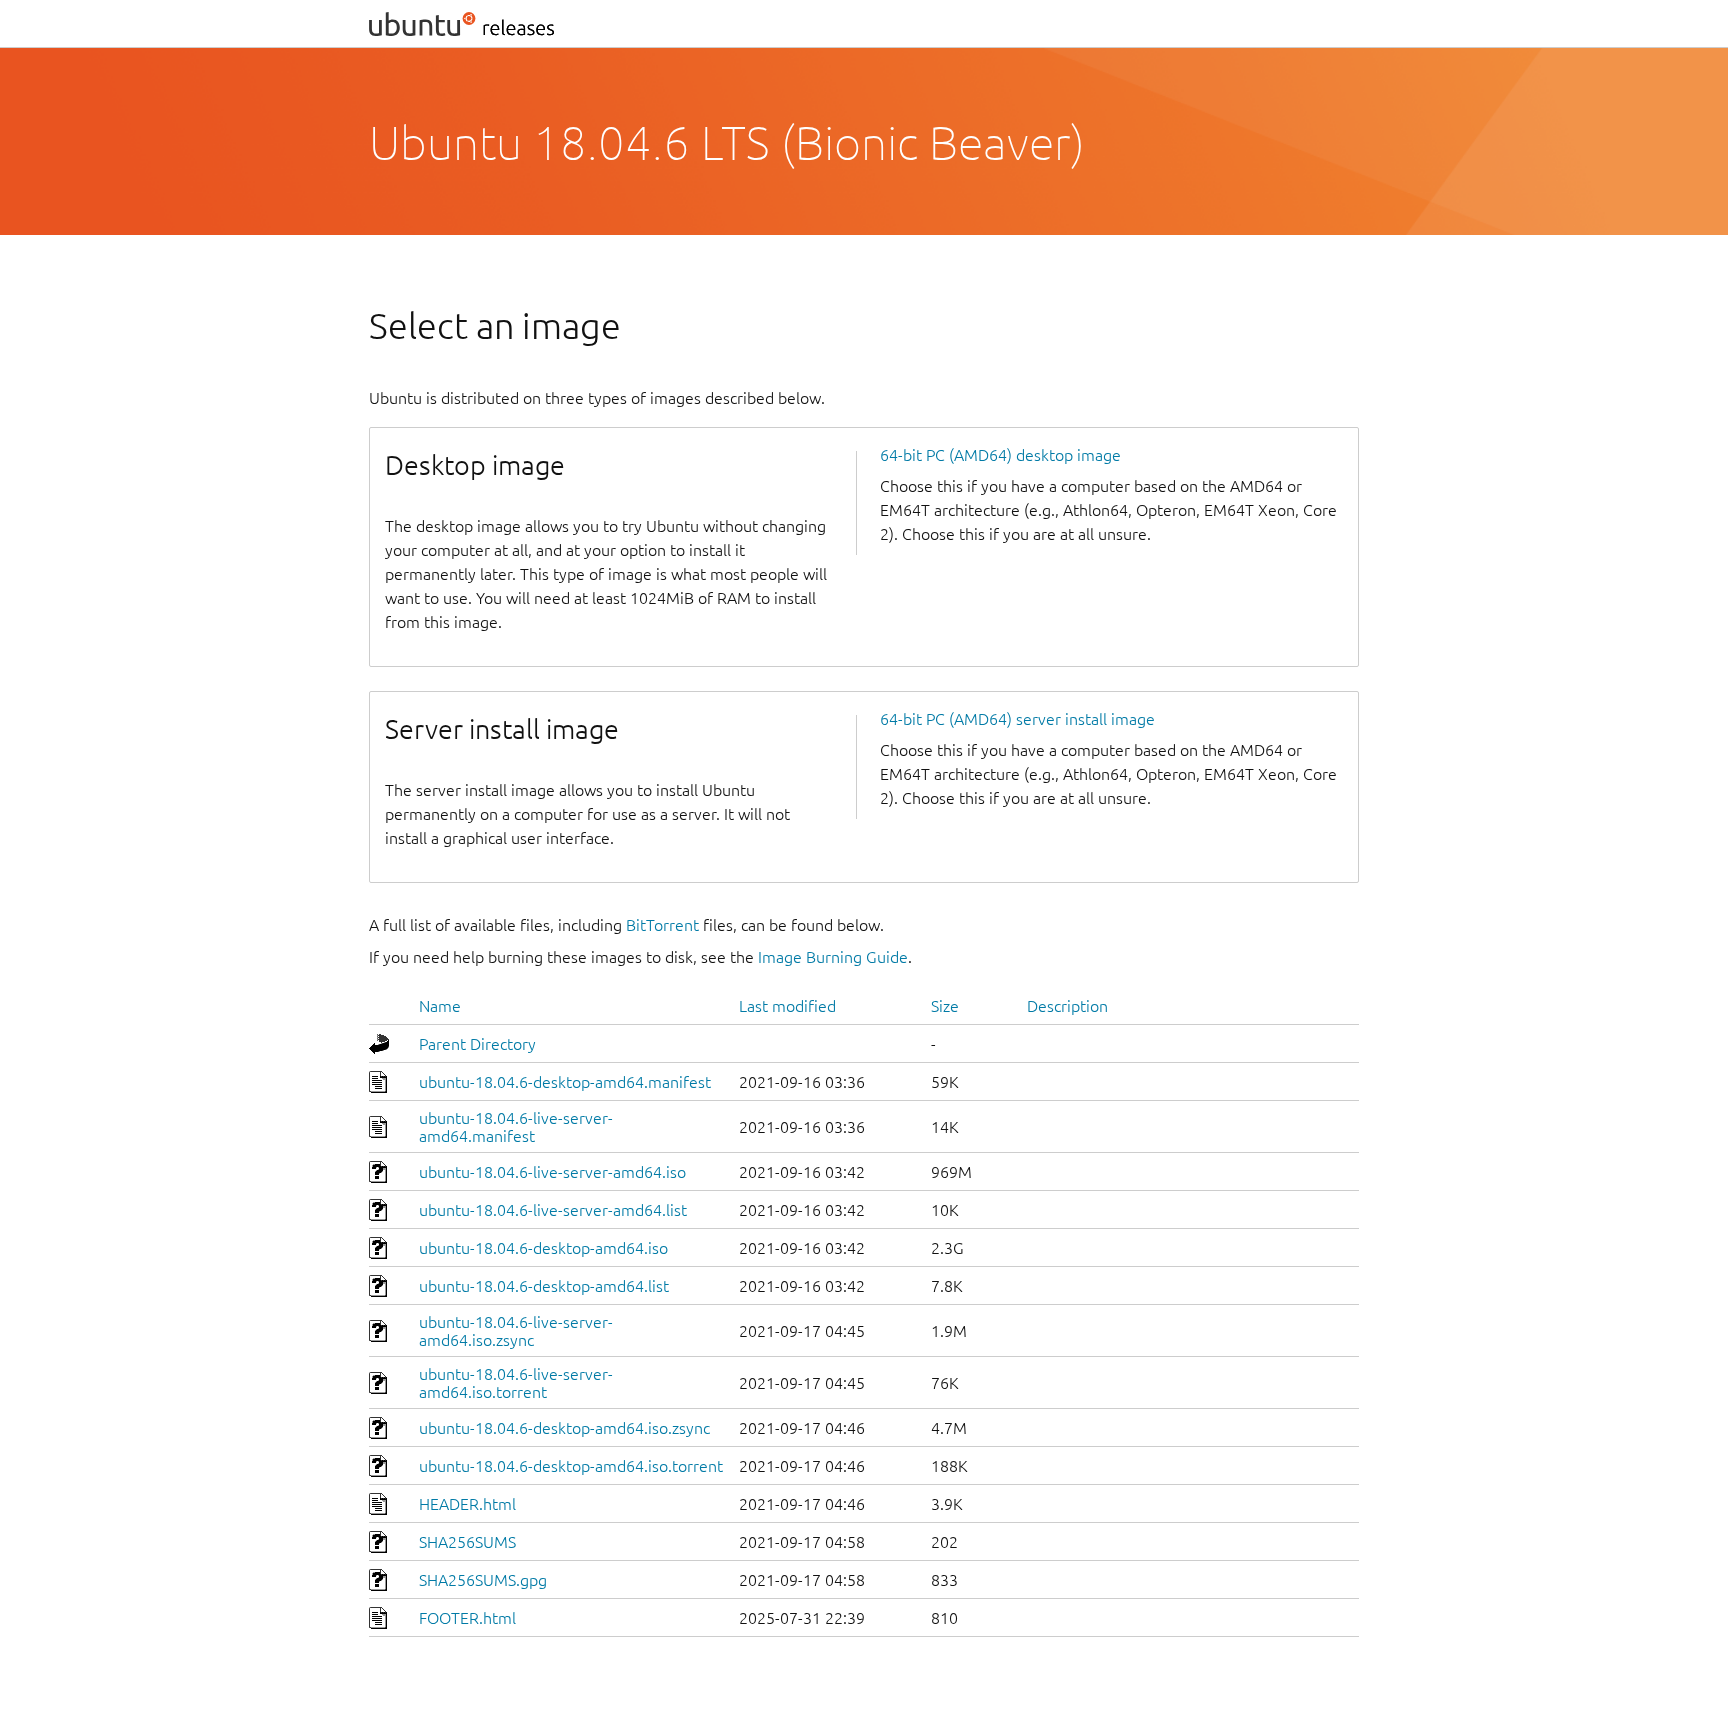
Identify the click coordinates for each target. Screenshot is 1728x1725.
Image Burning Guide (833, 957)
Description (1067, 1006)
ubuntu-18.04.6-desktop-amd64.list (544, 1286)
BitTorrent (662, 925)
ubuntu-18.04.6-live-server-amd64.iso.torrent (516, 1383)
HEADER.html (467, 1504)
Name (440, 1006)
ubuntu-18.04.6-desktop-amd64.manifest (565, 1082)
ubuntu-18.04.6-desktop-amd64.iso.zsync (564, 1428)
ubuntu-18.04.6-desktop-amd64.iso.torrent (571, 1466)
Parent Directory (477, 1044)
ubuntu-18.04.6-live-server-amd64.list (553, 1210)
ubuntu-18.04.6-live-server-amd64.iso (552, 1172)
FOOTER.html (467, 1618)
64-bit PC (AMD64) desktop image (1000, 455)
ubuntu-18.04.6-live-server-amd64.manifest (516, 1127)
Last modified (787, 1006)
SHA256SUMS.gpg (483, 1580)
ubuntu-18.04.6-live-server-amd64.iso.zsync (516, 1331)
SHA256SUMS (467, 1542)
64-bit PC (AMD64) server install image (1017, 719)
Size (945, 1006)
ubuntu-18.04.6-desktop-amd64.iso (543, 1248)
